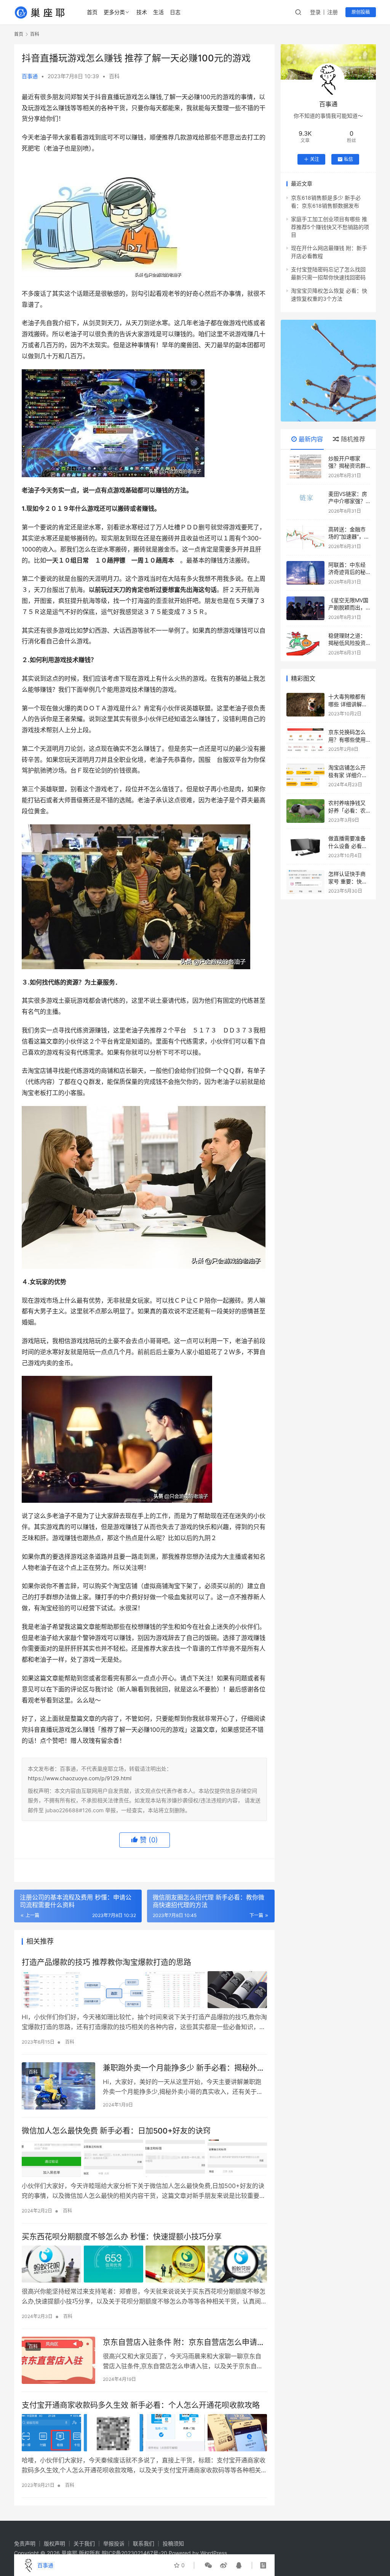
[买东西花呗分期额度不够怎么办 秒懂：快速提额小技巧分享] (144, 2264)
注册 (332, 12)
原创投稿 (361, 12)
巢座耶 (69, 2553)
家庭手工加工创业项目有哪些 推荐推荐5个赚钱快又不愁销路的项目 (330, 227)
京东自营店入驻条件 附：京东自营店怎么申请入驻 (184, 2343)
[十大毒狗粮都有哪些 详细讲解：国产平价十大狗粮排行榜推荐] (305, 705)
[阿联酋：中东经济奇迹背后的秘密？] (305, 573)
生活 (158, 12)
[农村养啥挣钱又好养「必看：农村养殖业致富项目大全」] (305, 811)
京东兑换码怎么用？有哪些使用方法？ (347, 739)
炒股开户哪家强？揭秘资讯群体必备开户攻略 (347, 466)
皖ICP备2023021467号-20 (134, 2553)
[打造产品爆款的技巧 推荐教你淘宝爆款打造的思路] (144, 1990)
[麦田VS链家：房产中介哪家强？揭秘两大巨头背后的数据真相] (305, 502)
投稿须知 (173, 2543)
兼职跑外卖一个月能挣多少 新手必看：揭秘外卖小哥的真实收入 (184, 2068)
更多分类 (114, 12)
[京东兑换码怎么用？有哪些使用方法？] (305, 740)
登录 (315, 12)
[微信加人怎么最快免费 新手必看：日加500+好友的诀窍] (144, 2158)
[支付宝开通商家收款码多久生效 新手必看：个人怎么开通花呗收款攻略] (144, 2433)
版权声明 (54, 2543)
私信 (348, 159)
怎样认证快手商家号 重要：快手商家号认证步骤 (348, 881)
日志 (175, 12)
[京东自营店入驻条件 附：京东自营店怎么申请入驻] (58, 2360)
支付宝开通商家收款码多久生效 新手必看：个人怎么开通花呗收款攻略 (141, 2405)
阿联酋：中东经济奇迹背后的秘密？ (347, 572)
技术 (142, 12)
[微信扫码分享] (208, 2565)
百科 (114, 76)
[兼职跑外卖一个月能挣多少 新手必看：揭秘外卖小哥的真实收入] (58, 2086)
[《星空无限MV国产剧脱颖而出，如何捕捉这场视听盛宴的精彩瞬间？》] (305, 608)
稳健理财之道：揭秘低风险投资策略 (347, 643)
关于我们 (84, 2543)
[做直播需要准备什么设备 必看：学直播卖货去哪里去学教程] (305, 846)
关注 (315, 159)
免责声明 (25, 2543)
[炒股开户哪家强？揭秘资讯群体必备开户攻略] (305, 466)
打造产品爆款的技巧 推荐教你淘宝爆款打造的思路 (106, 1962)
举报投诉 (114, 2543)
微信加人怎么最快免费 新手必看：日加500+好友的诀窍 (116, 2131)
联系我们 (144, 2543)
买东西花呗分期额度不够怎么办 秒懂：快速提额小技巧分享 (122, 2237)
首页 (92, 12)
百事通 (30, 76)
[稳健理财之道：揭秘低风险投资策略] (305, 644)
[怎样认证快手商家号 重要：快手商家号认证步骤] (305, 882)
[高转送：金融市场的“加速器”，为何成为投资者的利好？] (305, 537)
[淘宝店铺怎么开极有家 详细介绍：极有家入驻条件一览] (305, 776)
